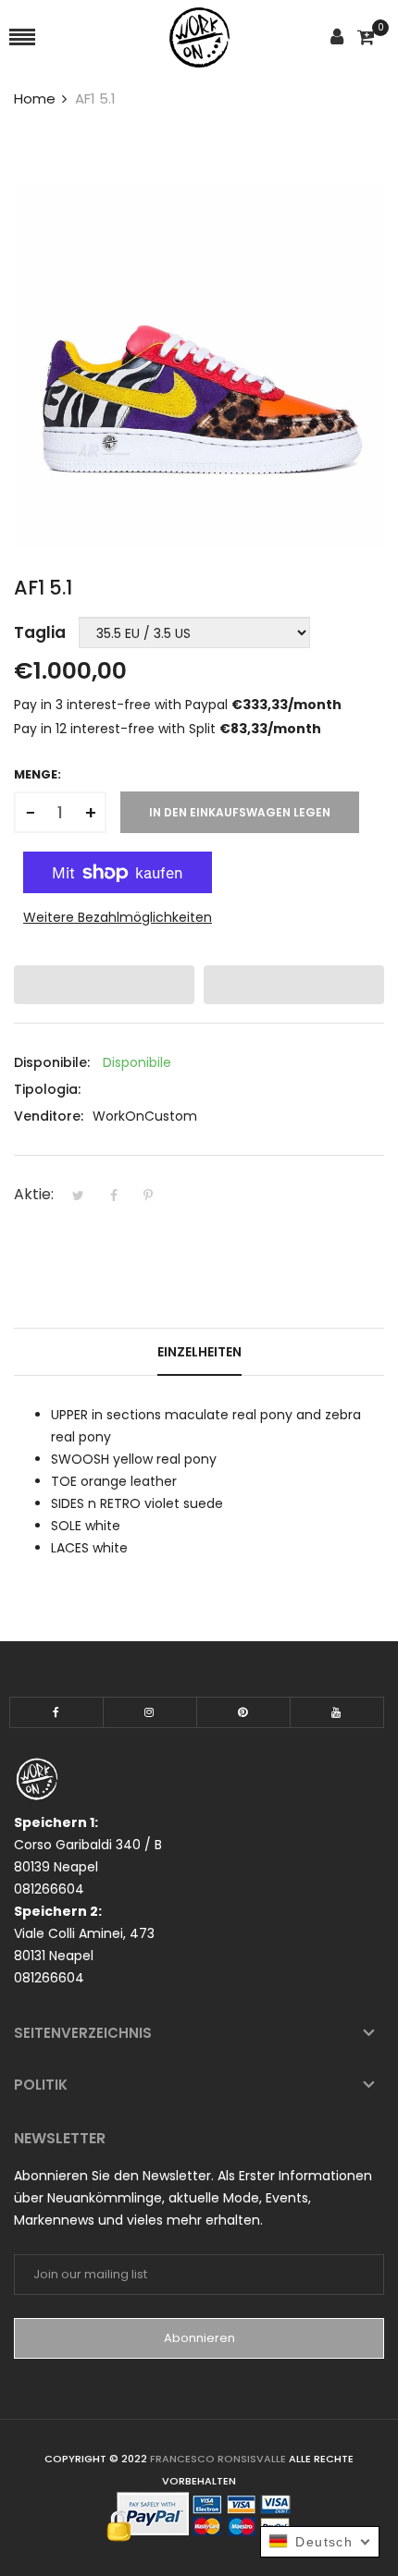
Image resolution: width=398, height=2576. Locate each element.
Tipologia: (47, 1089)
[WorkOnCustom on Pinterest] (243, 1712)
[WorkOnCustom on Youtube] (337, 1712)
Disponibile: (52, 1062)
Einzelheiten (199, 1352)
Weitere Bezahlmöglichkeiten (118, 917)
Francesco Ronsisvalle (219, 2459)
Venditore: (49, 1116)
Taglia (40, 632)
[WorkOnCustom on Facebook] (56, 1712)
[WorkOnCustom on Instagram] (150, 1712)
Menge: (37, 774)
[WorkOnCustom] (199, 37)
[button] (104, 985)
